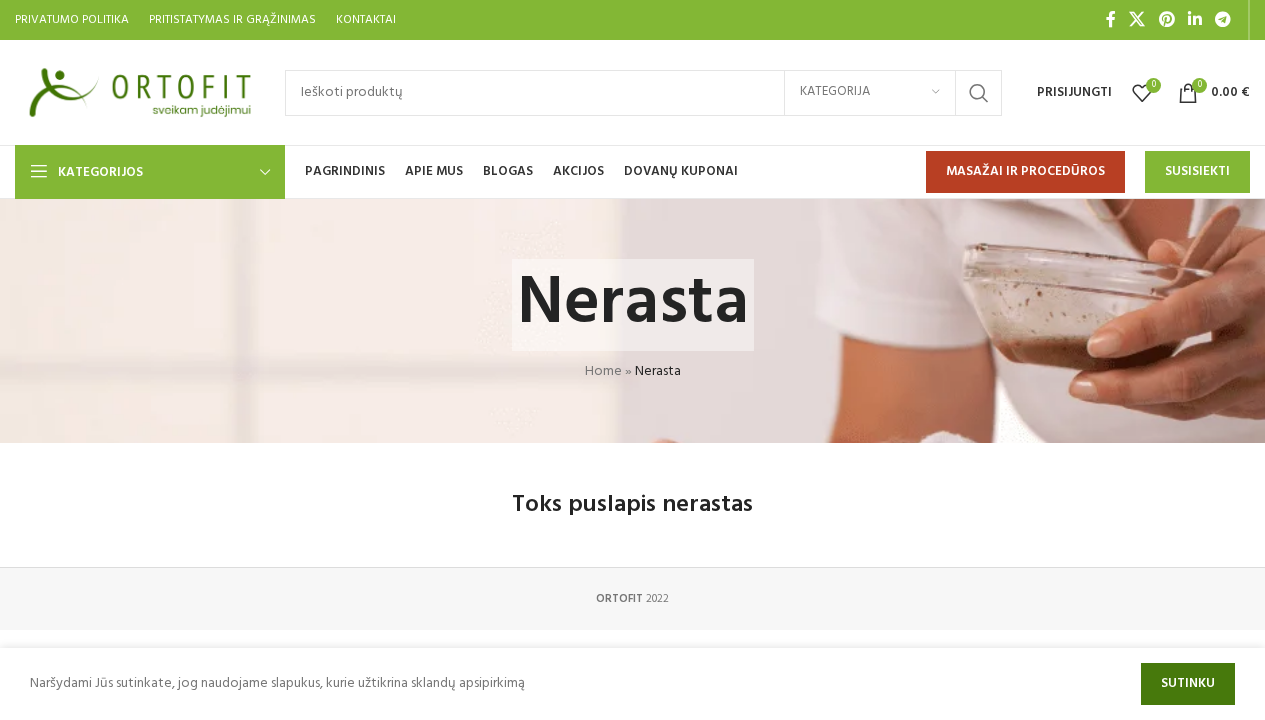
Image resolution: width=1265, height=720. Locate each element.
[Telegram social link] (1223, 20)
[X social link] (1137, 20)
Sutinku (1188, 683)
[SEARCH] (979, 93)
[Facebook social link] (1111, 20)
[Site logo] (140, 92)
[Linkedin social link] (1194, 20)
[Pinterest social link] (1166, 20)
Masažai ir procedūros (1025, 171)
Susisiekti (1197, 171)
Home (603, 371)
